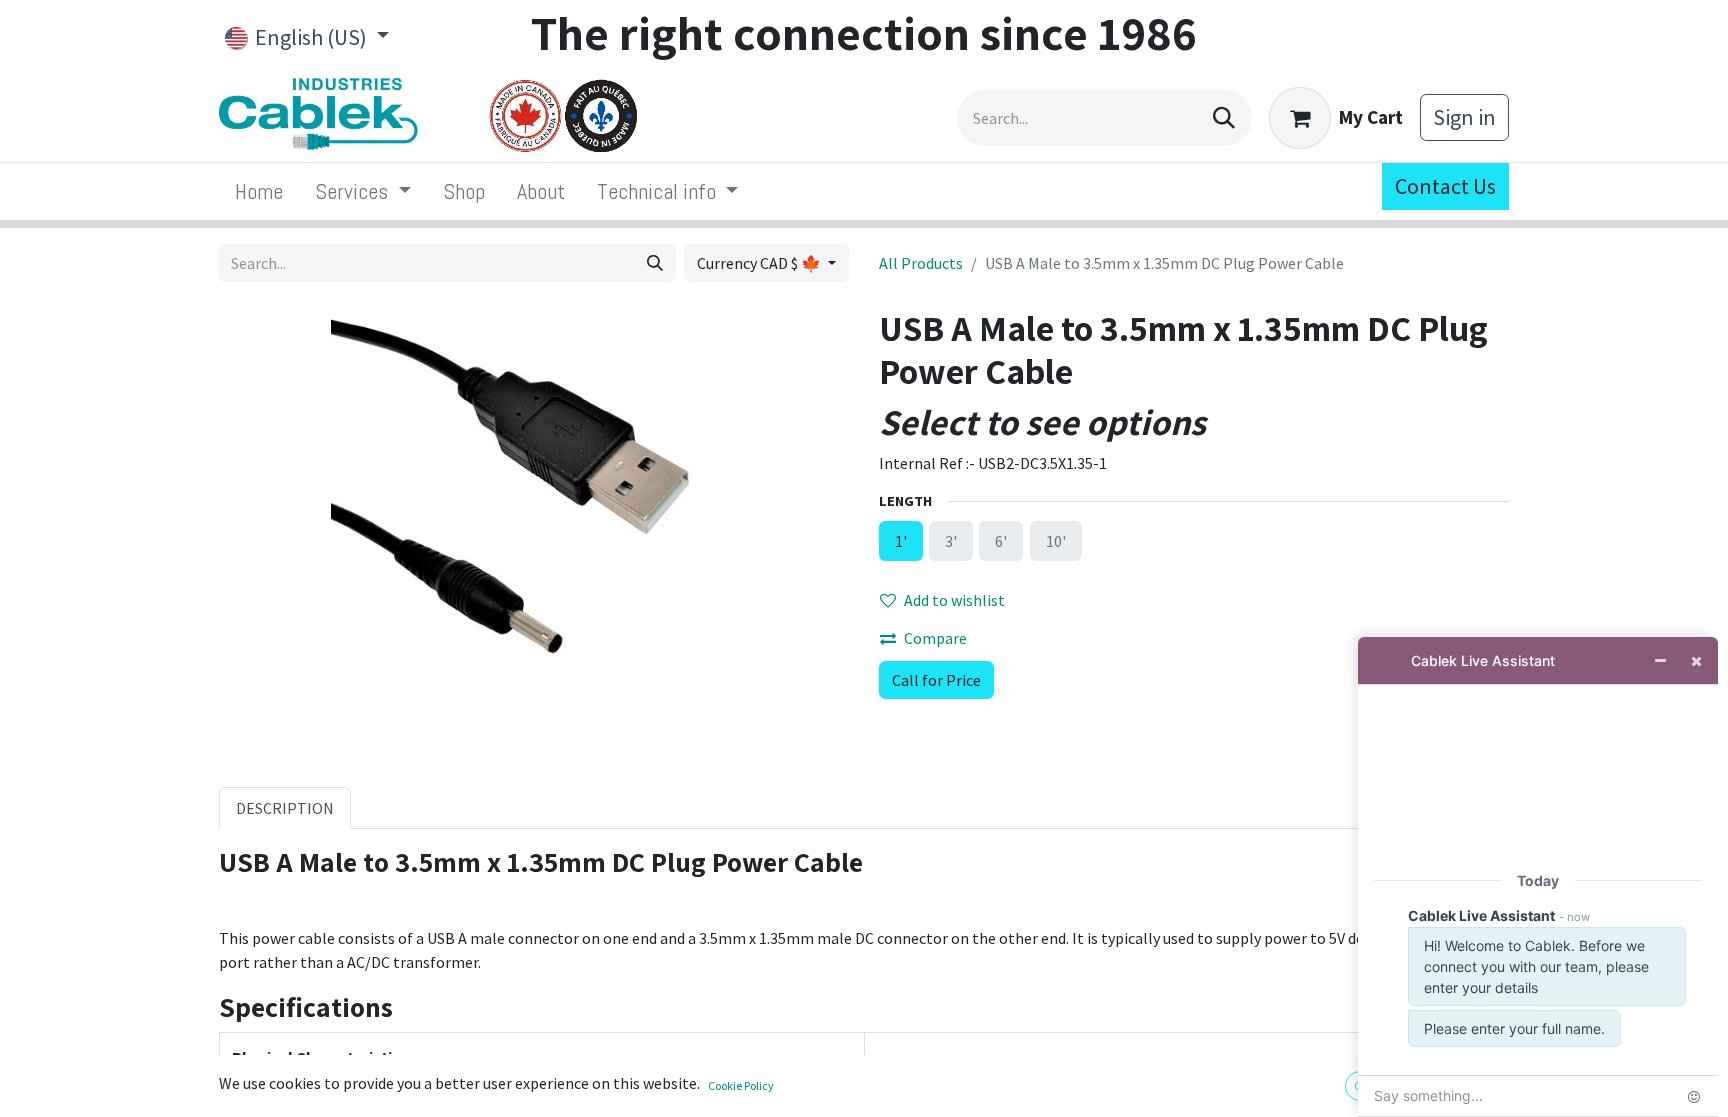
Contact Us (1445, 186)
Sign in (1464, 117)
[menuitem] (259, 191)
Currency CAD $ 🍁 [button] (760, 263)
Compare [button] (935, 638)
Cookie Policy (741, 1085)
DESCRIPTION (285, 808)
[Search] (1224, 118)
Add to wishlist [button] (954, 600)
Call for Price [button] (936, 680)
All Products (921, 263)
